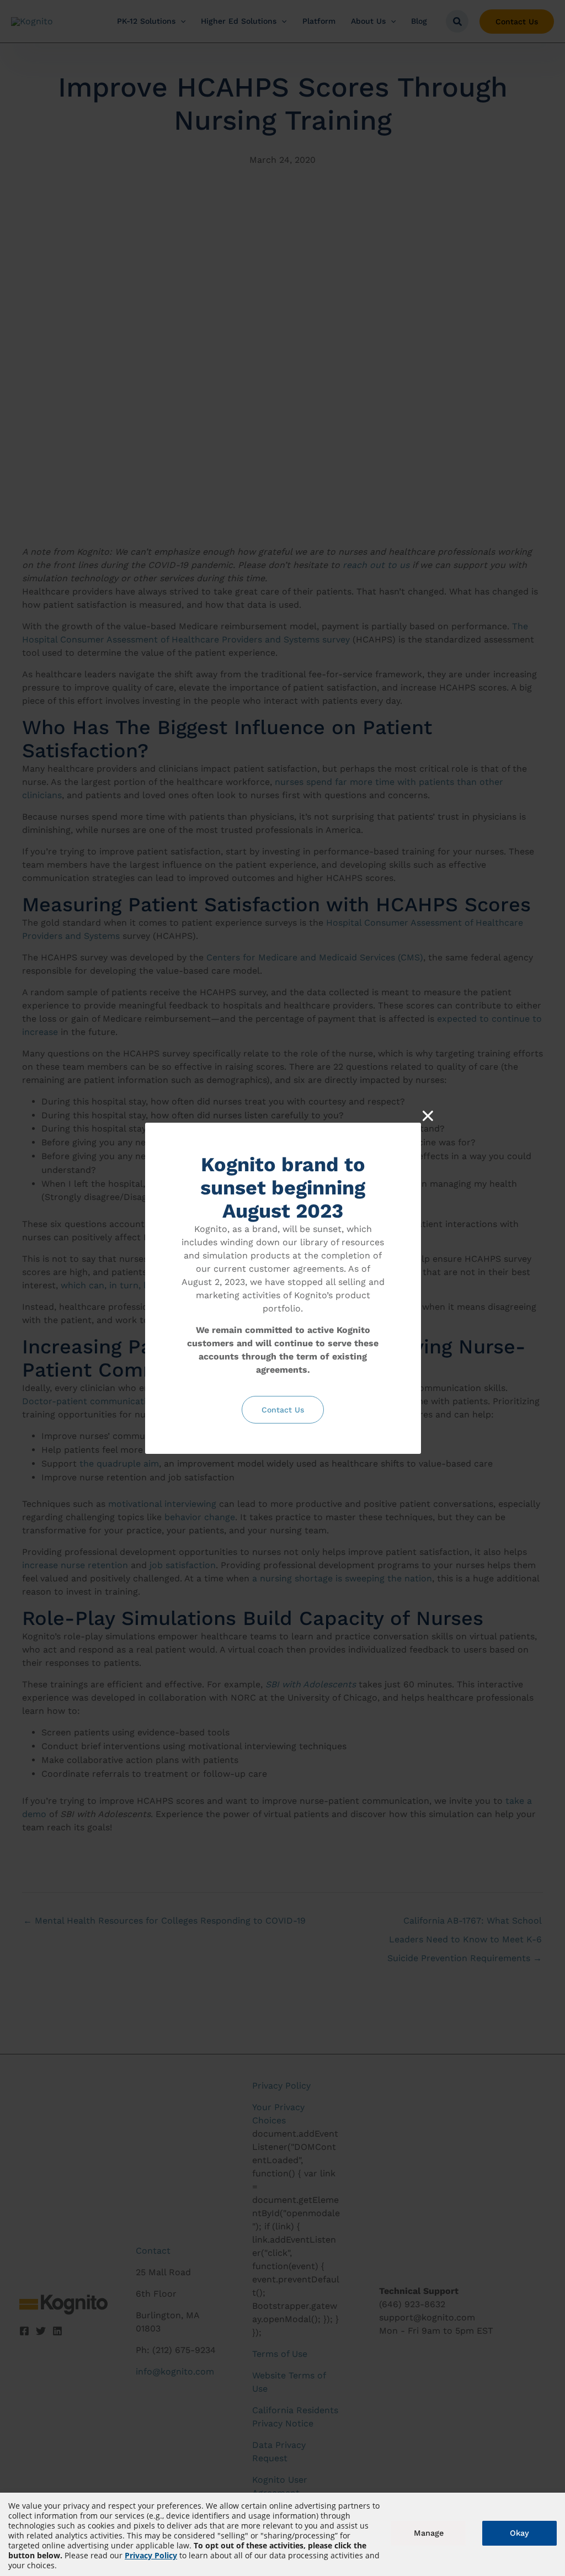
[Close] (428, 1116)
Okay (519, 2533)
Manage (429, 2533)
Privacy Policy (151, 2555)
